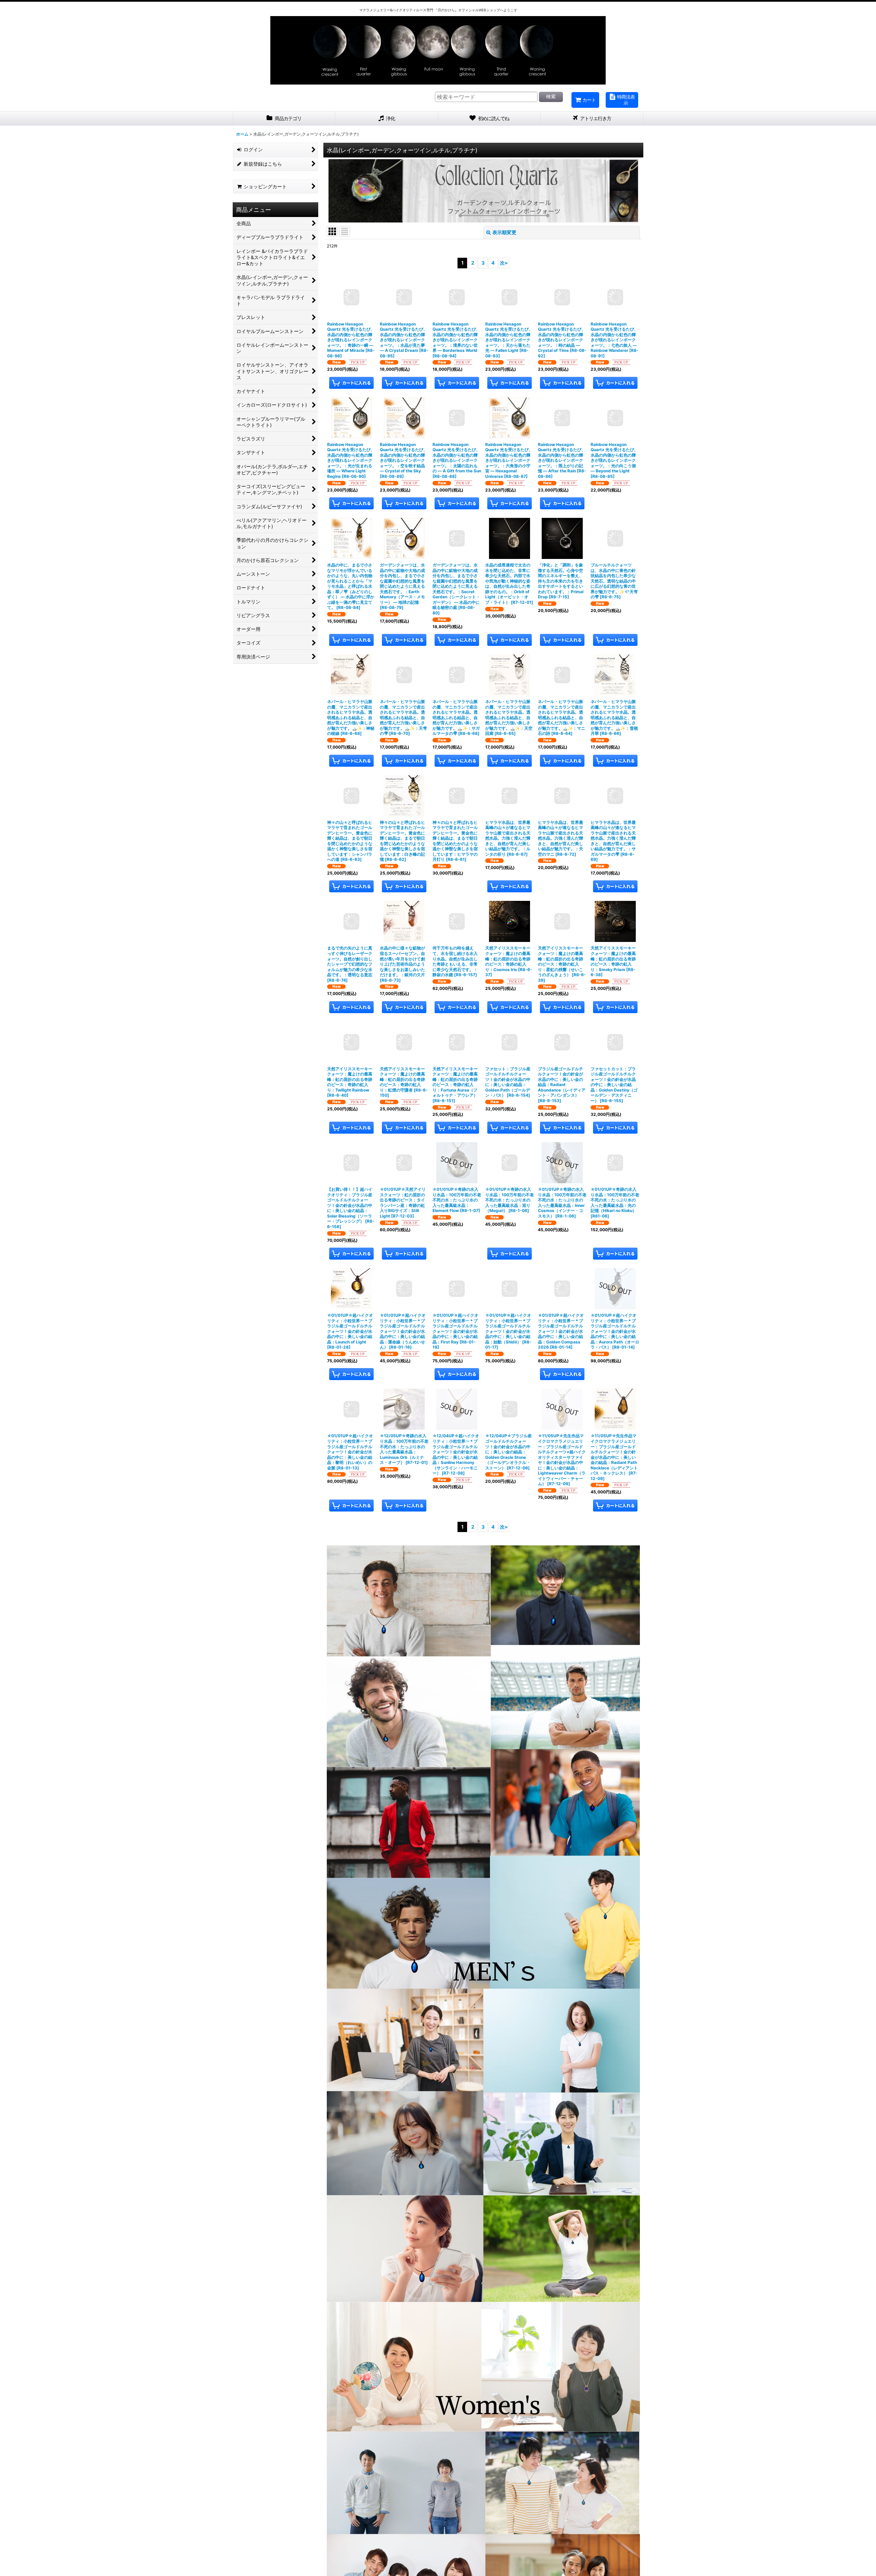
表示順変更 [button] (504, 232)
